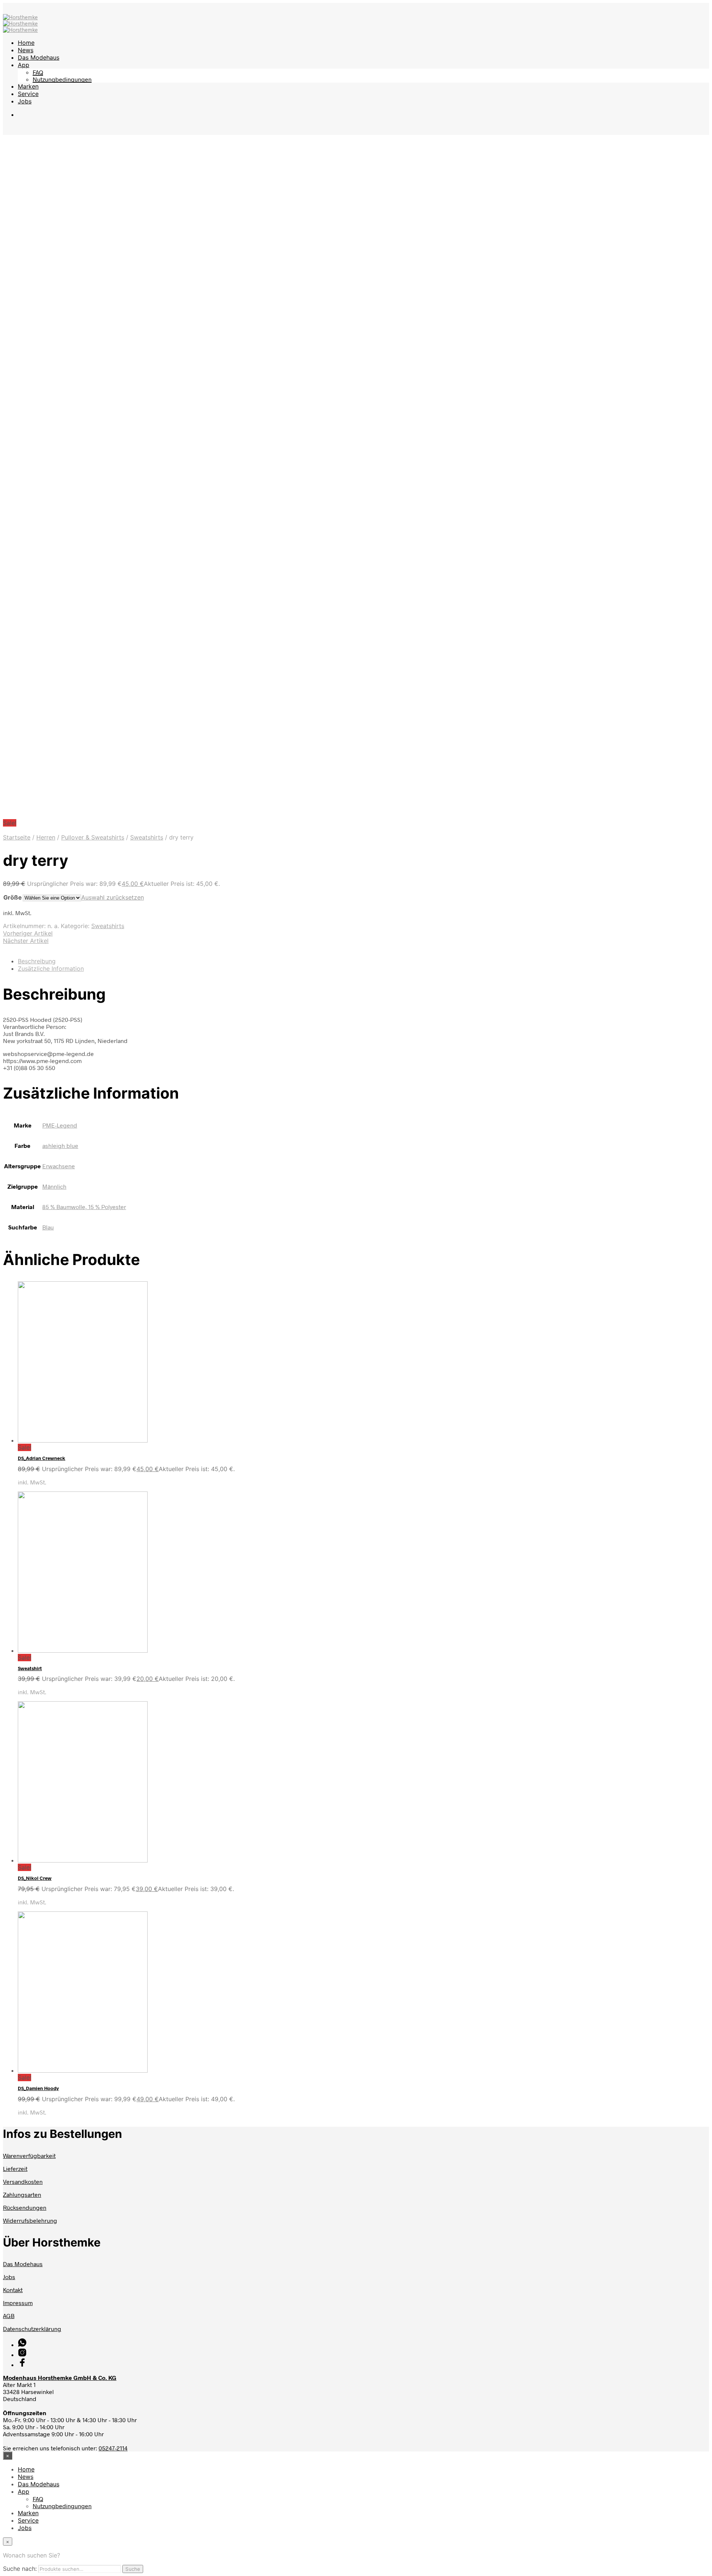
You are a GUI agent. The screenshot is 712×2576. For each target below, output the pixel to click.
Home (26, 43)
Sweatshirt (30, 1668)
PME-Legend (60, 1125)
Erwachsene (59, 1166)
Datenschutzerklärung (32, 2329)
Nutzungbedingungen (62, 79)
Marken (28, 86)
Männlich (54, 1186)
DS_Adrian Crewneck (42, 1458)
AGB (9, 2316)
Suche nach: (20, 2569)
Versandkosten (23, 2181)
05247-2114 (113, 2448)
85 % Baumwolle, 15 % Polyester (84, 1207)
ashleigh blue (60, 1145)
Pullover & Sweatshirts (93, 837)
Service (28, 94)
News (26, 50)
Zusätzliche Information (51, 969)
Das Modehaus (39, 57)
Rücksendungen (25, 2207)
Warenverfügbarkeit (29, 2156)
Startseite (17, 837)
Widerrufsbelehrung (30, 2220)
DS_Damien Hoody (38, 2088)
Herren (46, 837)
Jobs (25, 101)
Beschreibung (37, 961)
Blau (48, 1227)
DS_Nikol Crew (35, 1878)
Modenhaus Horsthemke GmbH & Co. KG (60, 2378)
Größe (13, 897)
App (24, 65)
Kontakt (13, 2290)
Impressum (18, 2303)
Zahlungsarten (22, 2194)
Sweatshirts (147, 837)
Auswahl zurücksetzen (113, 897)
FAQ (38, 72)
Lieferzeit (15, 2168)
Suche (133, 2569)
